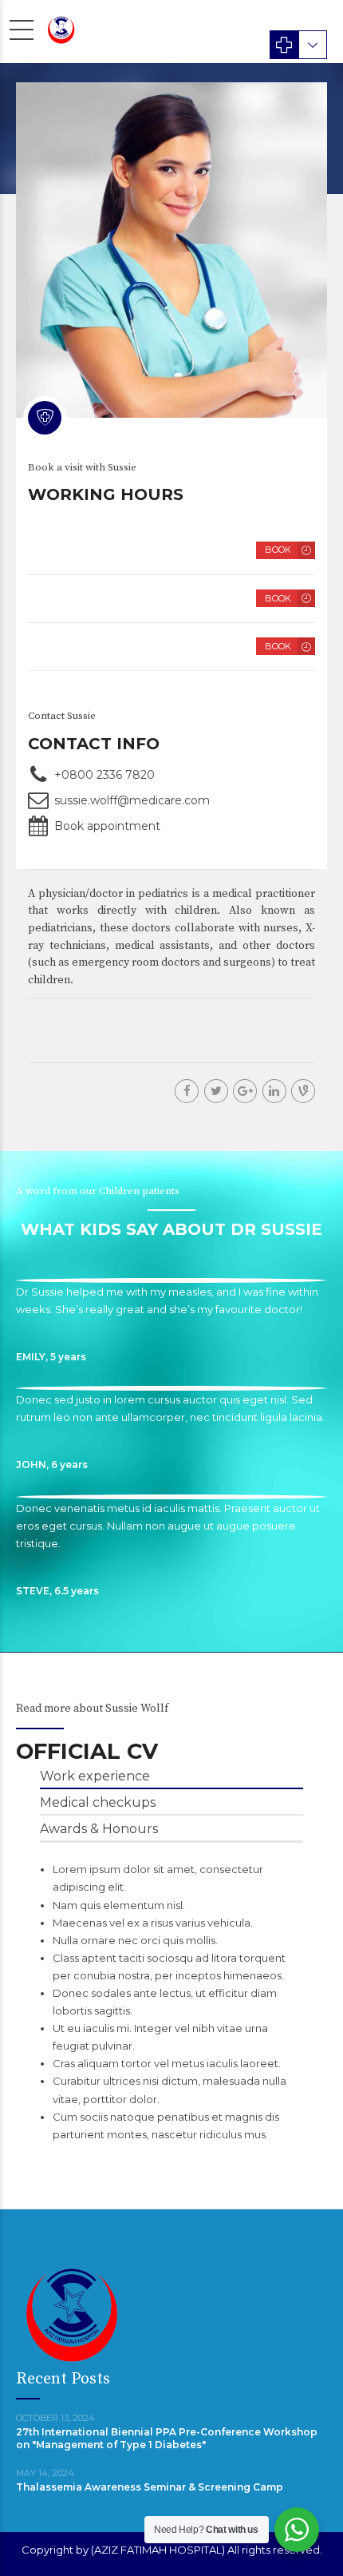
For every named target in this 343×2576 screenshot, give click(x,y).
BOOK (278, 550)
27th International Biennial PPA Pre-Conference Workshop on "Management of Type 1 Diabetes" (167, 2438)
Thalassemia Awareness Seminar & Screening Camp (150, 2487)
